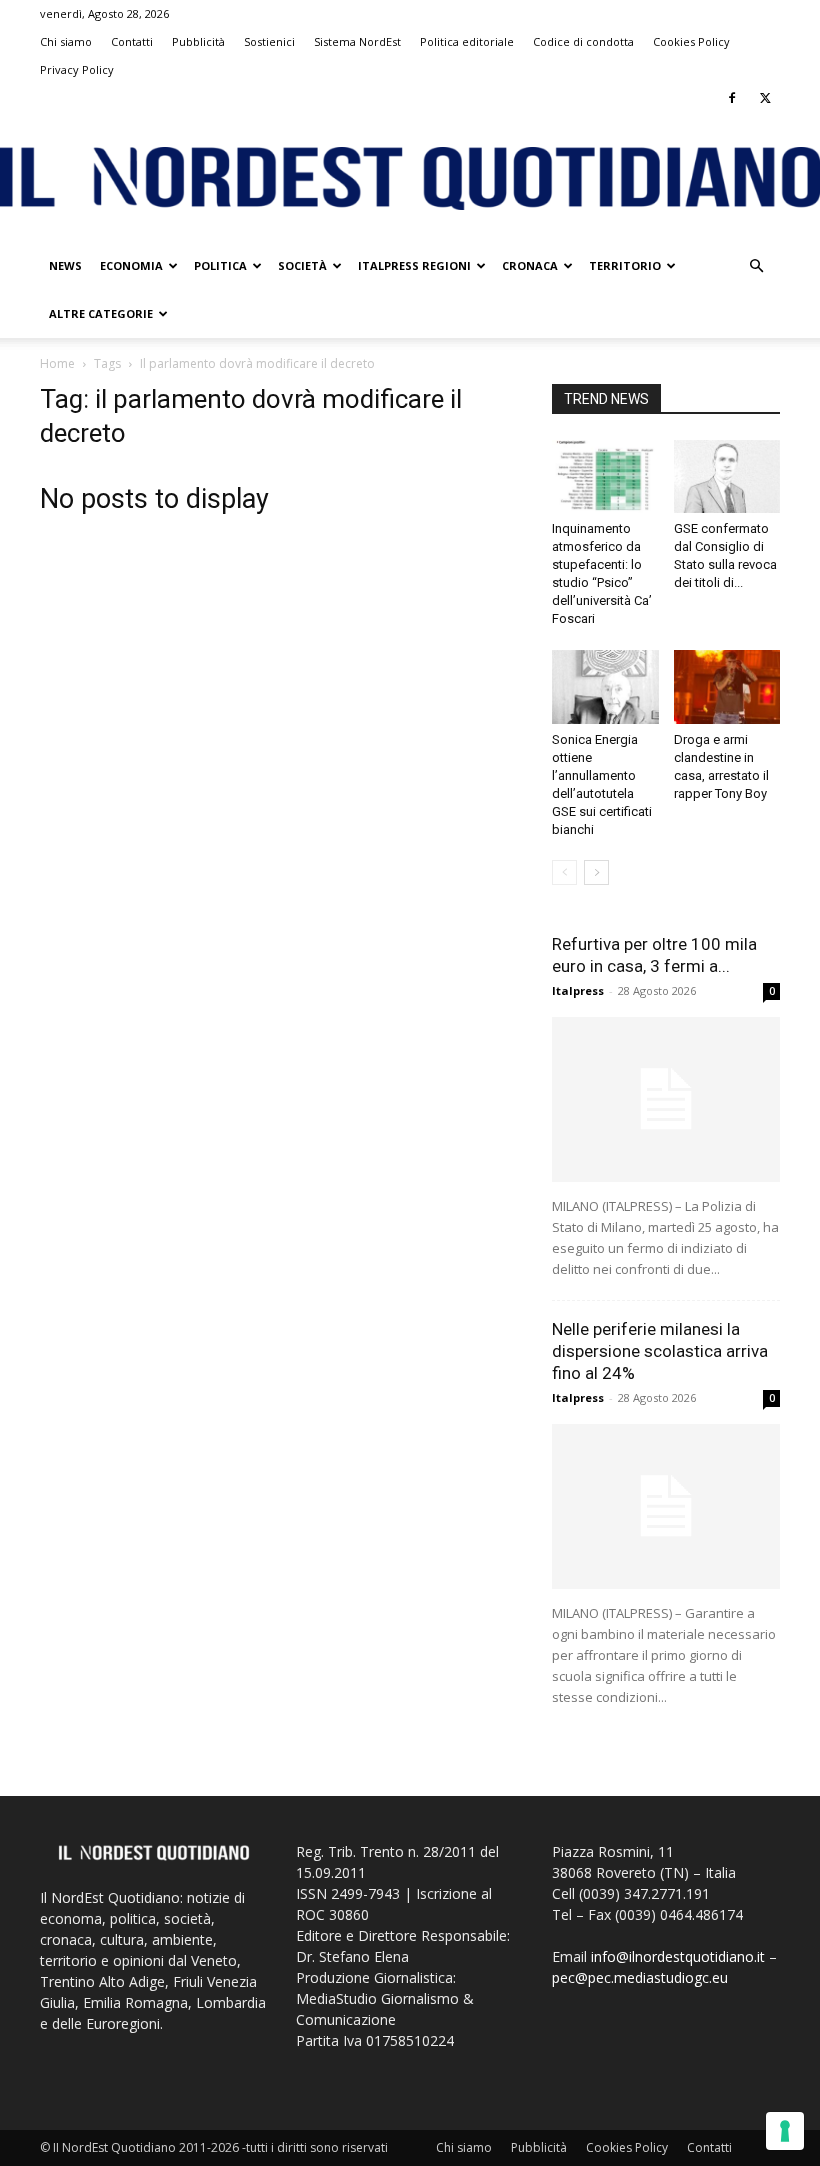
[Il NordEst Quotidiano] (410, 178)
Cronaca (530, 265)
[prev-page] (564, 872)
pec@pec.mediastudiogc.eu (640, 1977)
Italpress (578, 990)
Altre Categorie (101, 313)
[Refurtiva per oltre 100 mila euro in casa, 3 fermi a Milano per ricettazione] (666, 1099)
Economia (131, 265)
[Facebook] (732, 98)
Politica (220, 265)
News (65, 265)
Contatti (132, 41)
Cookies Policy (691, 41)
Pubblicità (198, 41)
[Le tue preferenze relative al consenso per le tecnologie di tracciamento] (785, 2131)
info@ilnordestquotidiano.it (678, 1956)
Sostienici (269, 41)
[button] (756, 266)
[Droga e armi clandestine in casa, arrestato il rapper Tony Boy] (727, 686)
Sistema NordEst (357, 41)
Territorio (625, 265)
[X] (765, 98)
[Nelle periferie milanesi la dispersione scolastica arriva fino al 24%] (666, 1506)
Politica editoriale (467, 41)
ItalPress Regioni (414, 265)
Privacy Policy (77, 69)
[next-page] (596, 872)
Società (302, 265)
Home (57, 363)
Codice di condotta (583, 41)
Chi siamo (66, 41)
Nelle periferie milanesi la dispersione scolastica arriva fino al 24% (660, 1351)
